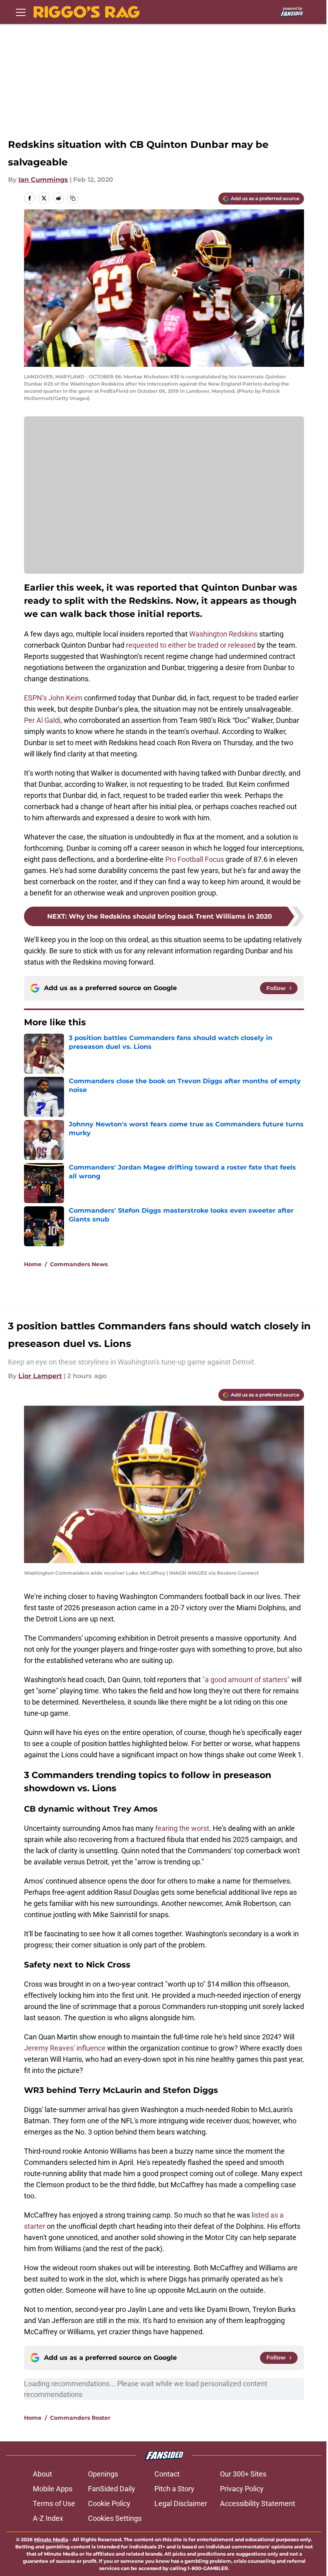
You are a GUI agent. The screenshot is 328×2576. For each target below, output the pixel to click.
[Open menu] (21, 12)
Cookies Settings (115, 2518)
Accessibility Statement (258, 2503)
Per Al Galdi (42, 720)
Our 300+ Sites (243, 2474)
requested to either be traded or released (191, 645)
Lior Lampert (40, 1376)
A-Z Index (48, 2518)
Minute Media (51, 2539)
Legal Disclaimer (181, 2503)
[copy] (73, 198)
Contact (167, 2474)
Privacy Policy (242, 2489)
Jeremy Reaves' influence (65, 2048)
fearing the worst (182, 1828)
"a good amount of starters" (246, 1680)
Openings (103, 2474)
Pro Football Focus (195, 859)
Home (33, 1264)
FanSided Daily (112, 2489)
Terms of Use (54, 2503)
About (42, 2474)
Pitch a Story (174, 2489)
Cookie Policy (109, 2503)
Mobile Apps (53, 2489)
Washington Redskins (223, 634)
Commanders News (79, 1264)
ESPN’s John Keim (53, 698)
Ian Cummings (43, 180)
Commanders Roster (80, 2418)
